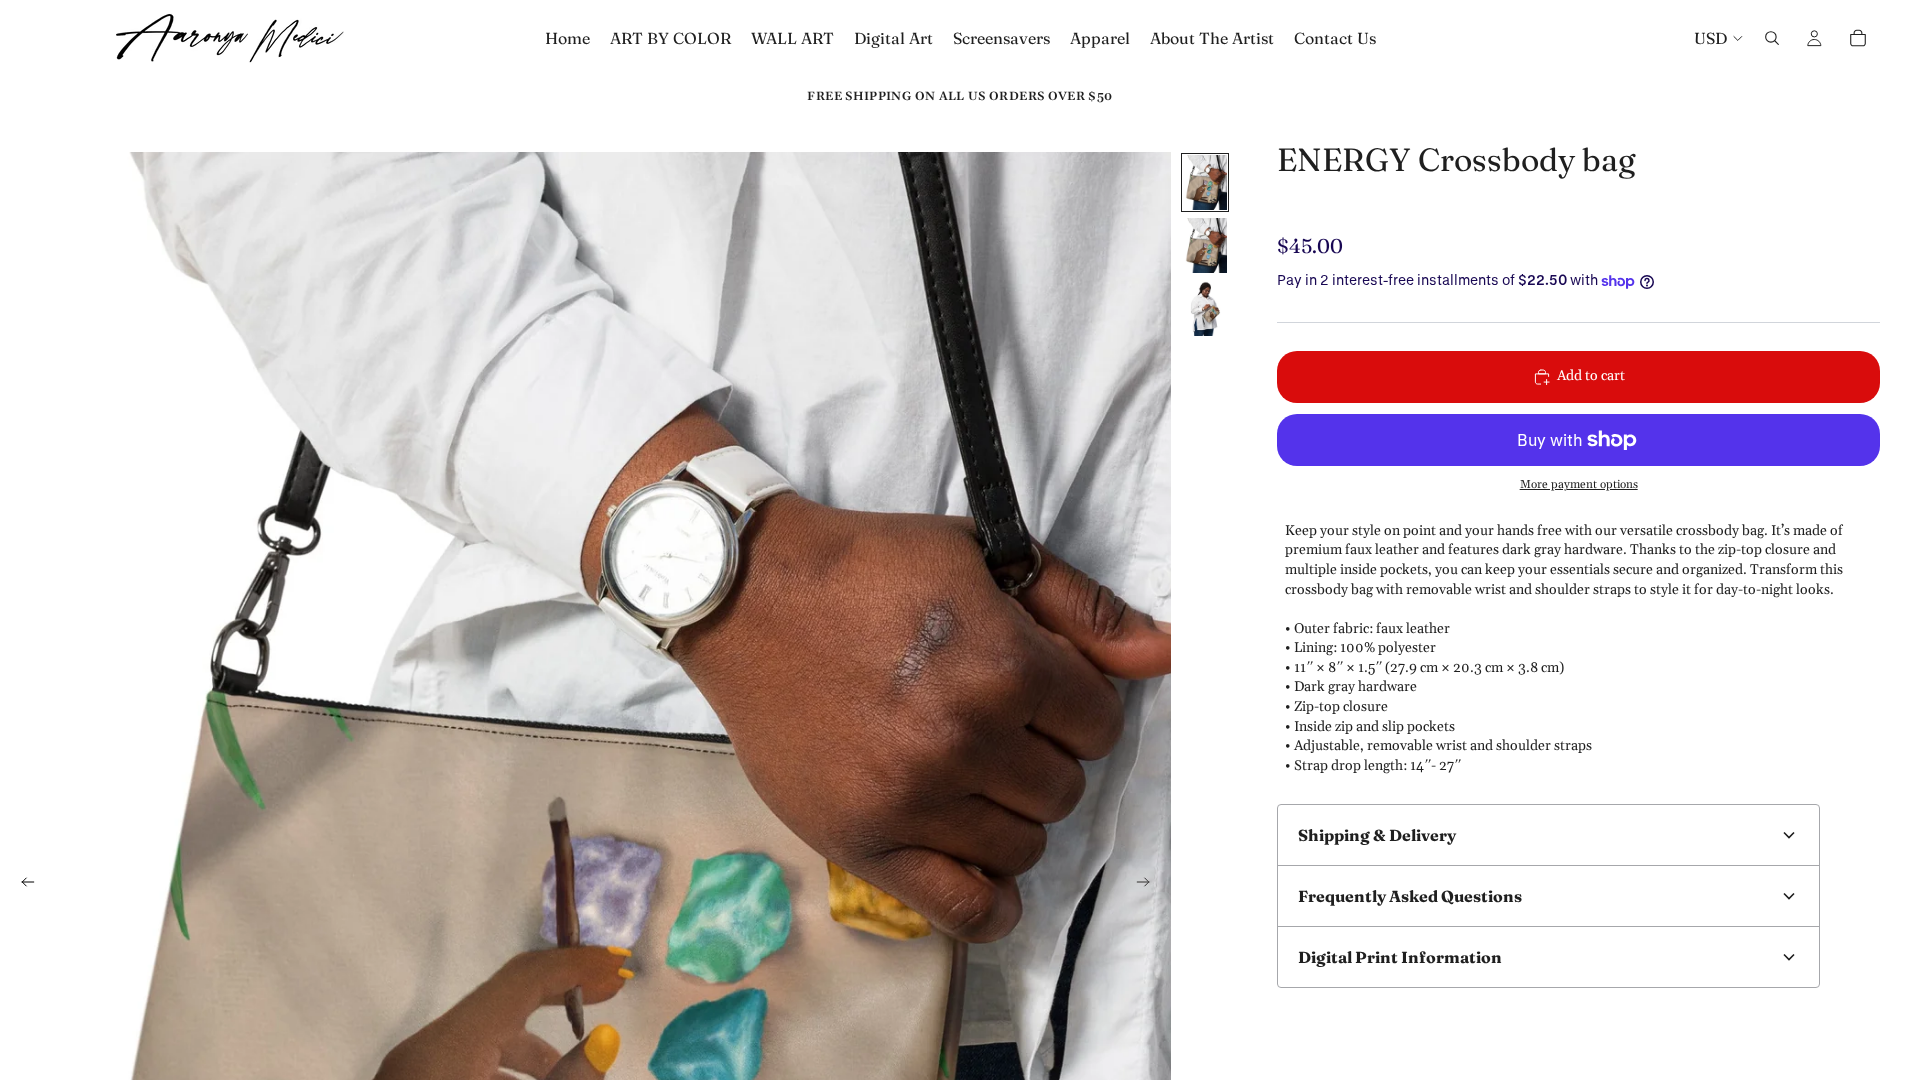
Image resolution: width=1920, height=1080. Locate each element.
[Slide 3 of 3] (1205, 308)
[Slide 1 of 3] (1205, 182)
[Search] (1772, 38)
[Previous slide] (22, 885)
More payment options (1579, 484)
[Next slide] (1149, 885)
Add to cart (1591, 376)
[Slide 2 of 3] (1205, 245)
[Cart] (1858, 38)
